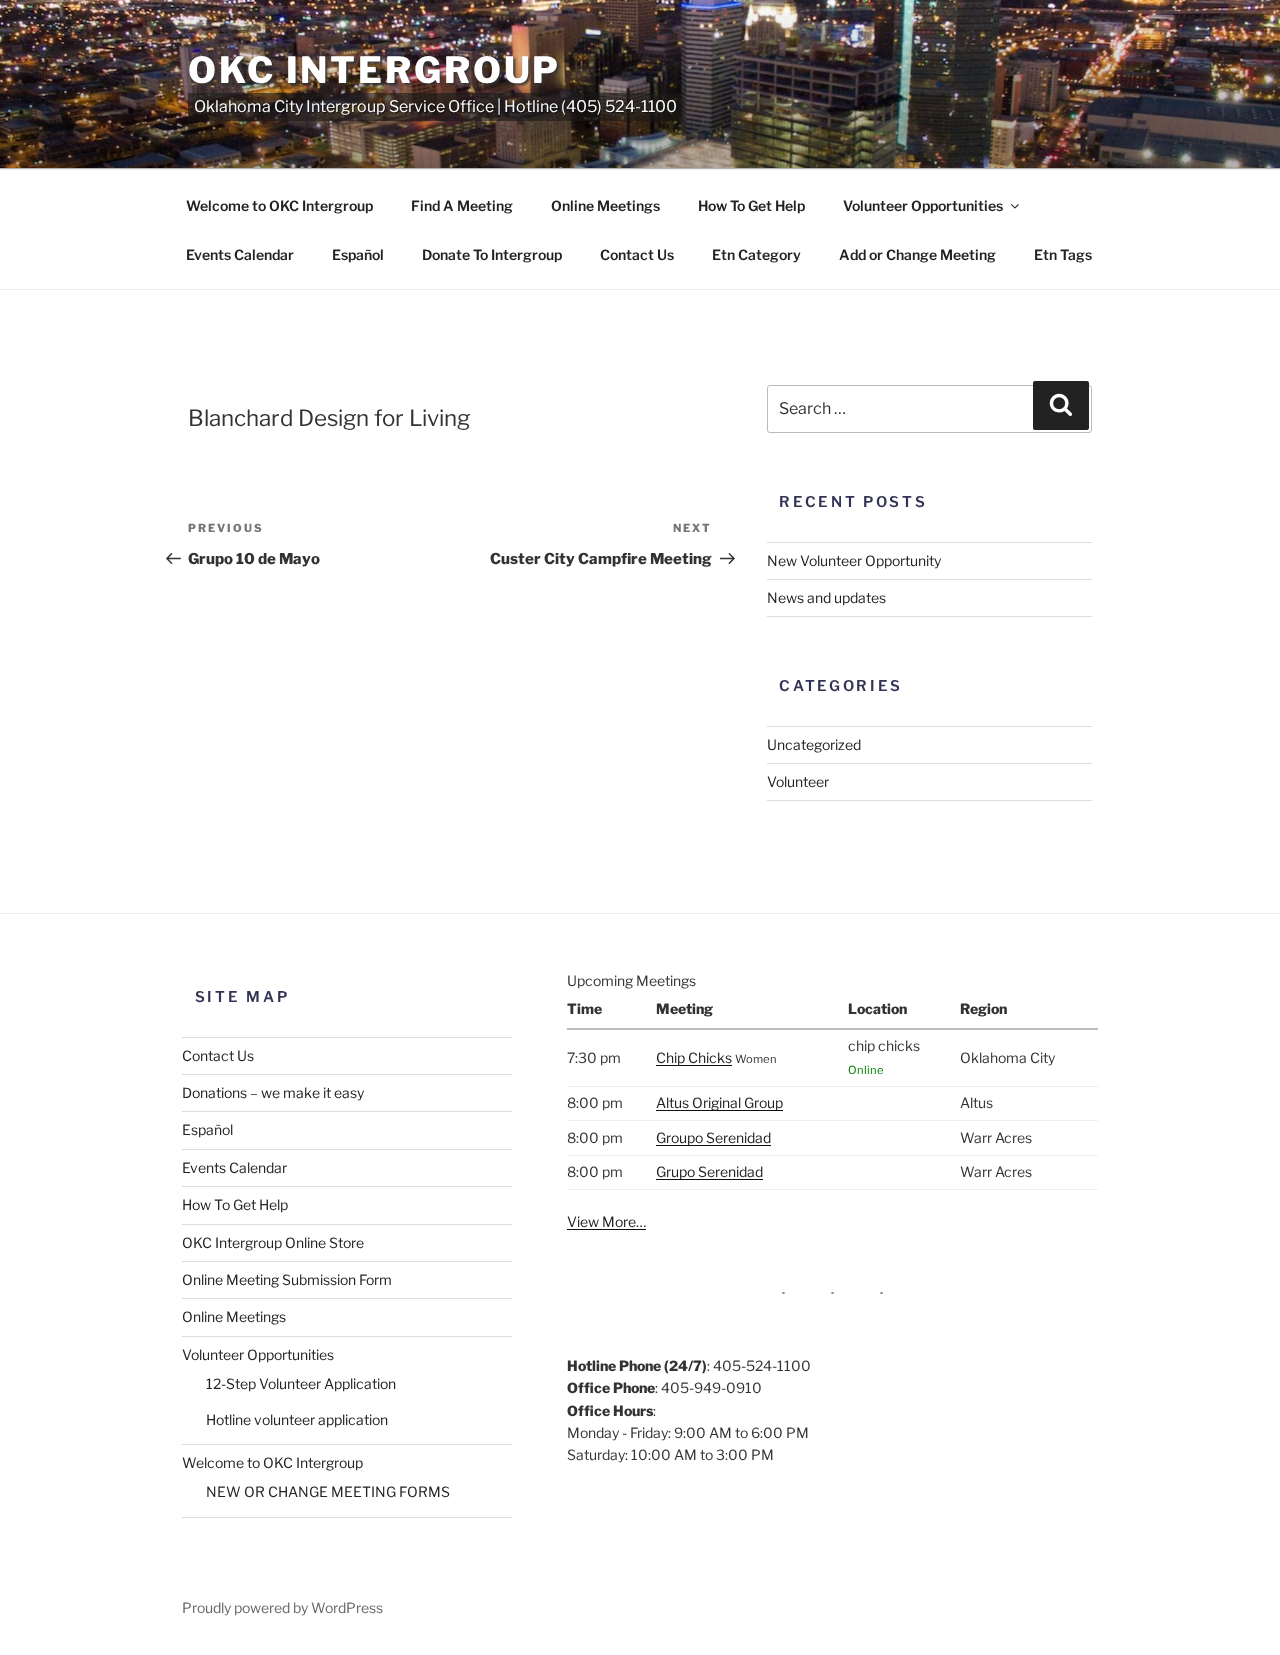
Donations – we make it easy (273, 1092)
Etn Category (756, 254)
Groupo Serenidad (713, 1137)
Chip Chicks (694, 1057)
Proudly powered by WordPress (282, 1607)
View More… (606, 1221)
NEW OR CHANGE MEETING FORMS (328, 1491)
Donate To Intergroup (492, 254)
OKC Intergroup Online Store (273, 1242)
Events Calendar (240, 254)
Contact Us (637, 254)
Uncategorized (814, 744)
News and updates (826, 597)
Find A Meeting (462, 205)
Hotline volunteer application (297, 1419)
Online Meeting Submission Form (287, 1279)
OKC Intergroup (374, 70)
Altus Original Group (719, 1102)
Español (358, 254)
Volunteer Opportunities (923, 205)
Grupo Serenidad (709, 1171)
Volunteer (798, 781)
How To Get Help (751, 205)
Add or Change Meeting (917, 254)
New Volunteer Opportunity (854, 560)
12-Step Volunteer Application (301, 1383)
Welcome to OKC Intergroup (279, 205)
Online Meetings (605, 205)
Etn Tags (1063, 254)
